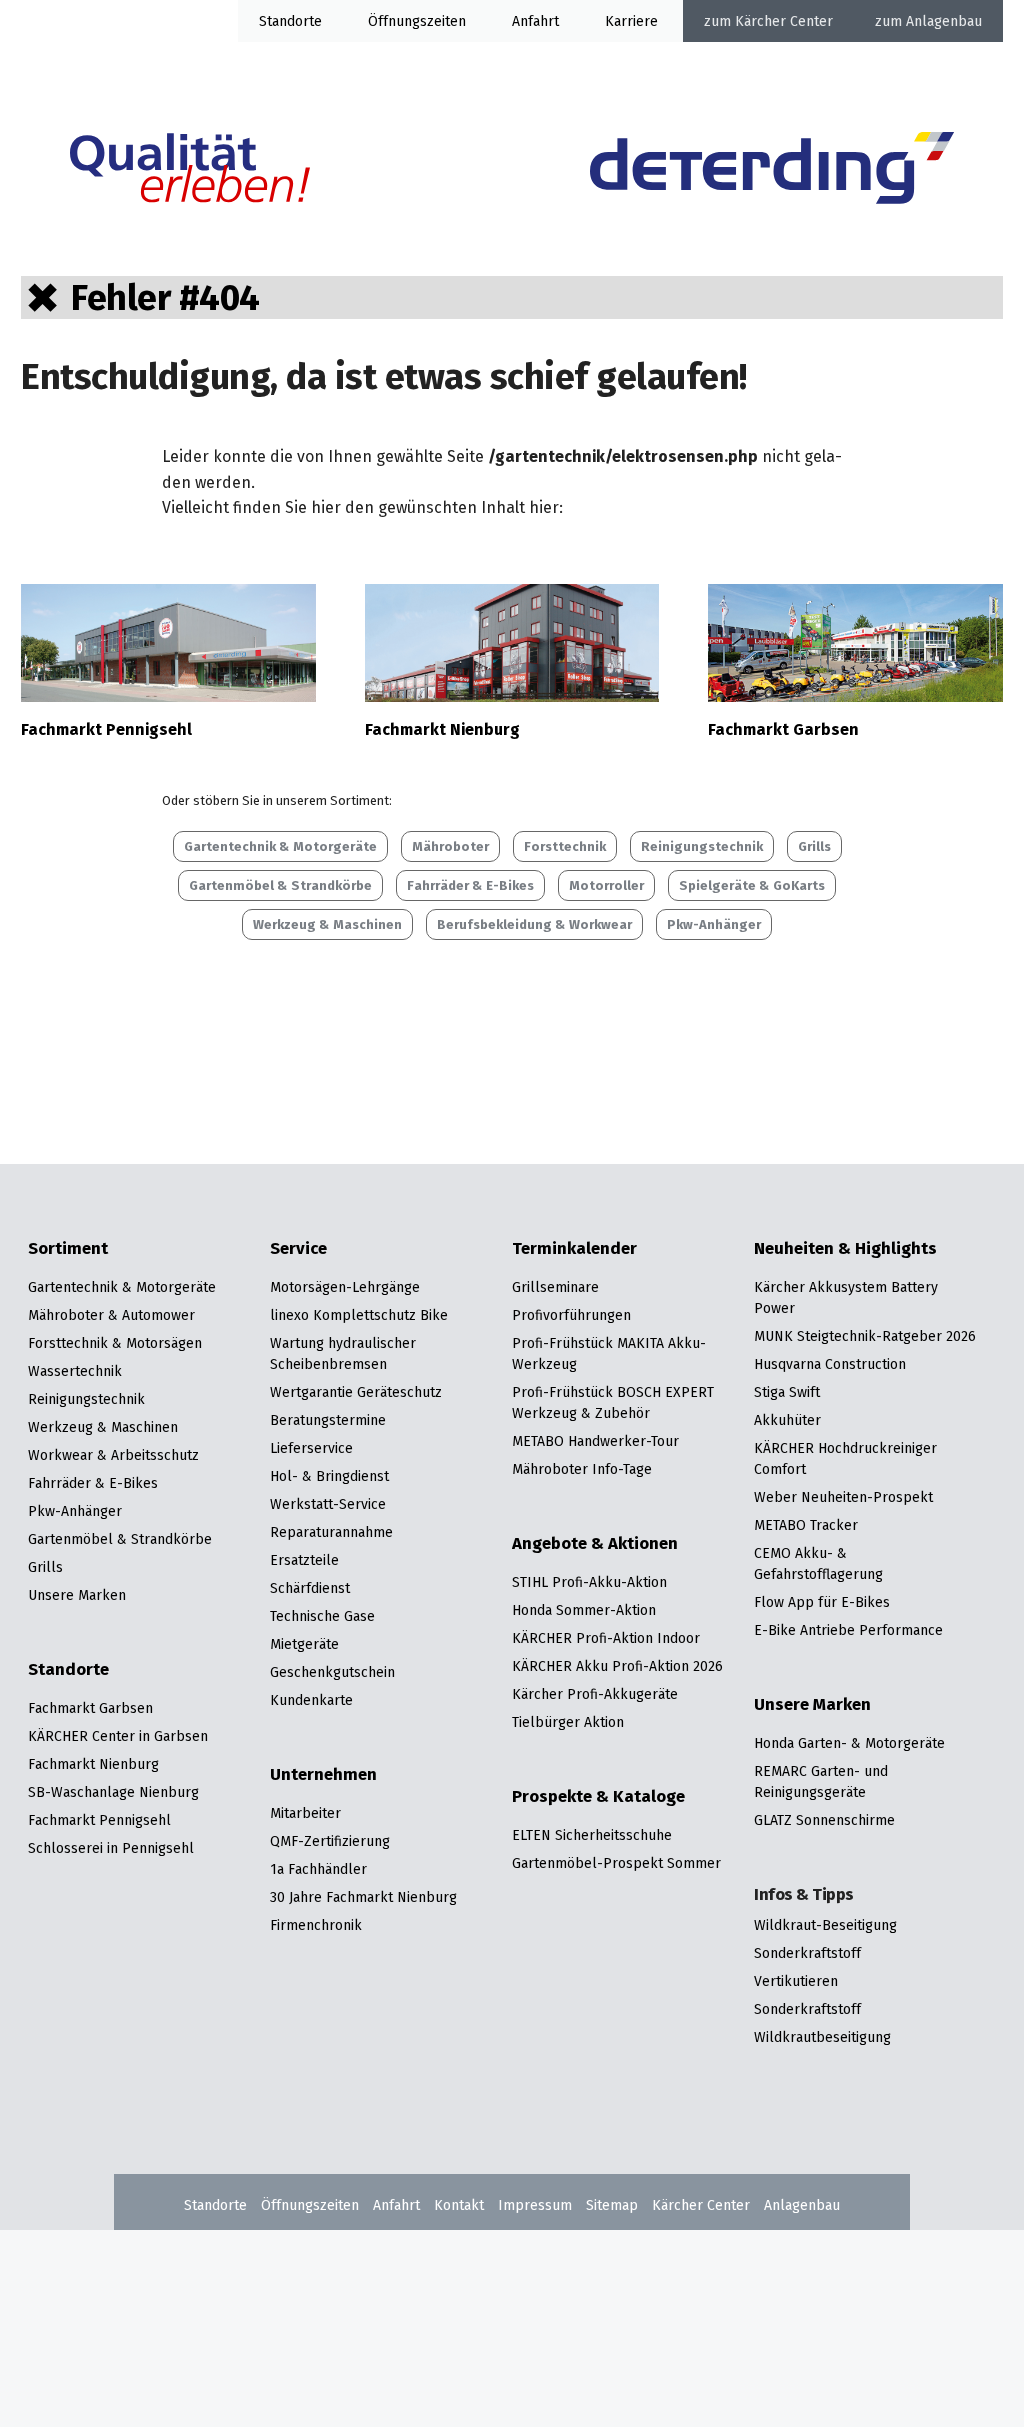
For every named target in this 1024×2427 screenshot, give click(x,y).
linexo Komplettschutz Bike (359, 1315)
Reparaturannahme (331, 1532)
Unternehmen (323, 1775)
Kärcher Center (784, 21)
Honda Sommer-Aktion (584, 1610)
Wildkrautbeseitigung (822, 2037)
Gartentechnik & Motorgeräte (280, 846)
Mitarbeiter (305, 1813)
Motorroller (606, 885)
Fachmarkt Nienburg (442, 729)
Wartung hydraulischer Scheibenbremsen (343, 1353)
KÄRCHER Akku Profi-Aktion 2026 (617, 1666)
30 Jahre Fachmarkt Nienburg (363, 1897)
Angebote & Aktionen (595, 1544)
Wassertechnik (75, 1371)
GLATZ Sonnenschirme (824, 1820)
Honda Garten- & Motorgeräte (849, 1743)
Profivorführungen (571, 1315)
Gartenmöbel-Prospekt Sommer (616, 1863)
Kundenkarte (311, 1700)
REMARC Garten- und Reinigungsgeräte (821, 1781)
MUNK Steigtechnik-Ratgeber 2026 (865, 1336)
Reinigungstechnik (702, 846)
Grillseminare (555, 1287)
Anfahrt (535, 21)
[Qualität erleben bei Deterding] (190, 171)
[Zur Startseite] (772, 171)
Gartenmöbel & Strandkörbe (280, 885)
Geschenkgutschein (332, 1672)
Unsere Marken (77, 1595)
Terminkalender (574, 1249)
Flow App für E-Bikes (822, 1602)
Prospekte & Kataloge (598, 1797)
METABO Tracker (806, 1525)
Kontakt (459, 2205)
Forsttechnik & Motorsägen (115, 1343)
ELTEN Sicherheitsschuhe (592, 1835)
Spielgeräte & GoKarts (752, 885)
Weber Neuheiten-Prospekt (843, 1497)
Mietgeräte (304, 1644)
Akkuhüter (787, 1420)
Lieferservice (311, 1448)
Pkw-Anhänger (714, 924)
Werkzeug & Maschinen (327, 924)
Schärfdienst (310, 1588)
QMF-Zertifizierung (330, 1841)
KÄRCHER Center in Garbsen (118, 1736)
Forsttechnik (565, 846)
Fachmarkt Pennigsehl (106, 729)
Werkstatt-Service (328, 1504)
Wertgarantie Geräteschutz (356, 1392)
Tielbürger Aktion (568, 1722)
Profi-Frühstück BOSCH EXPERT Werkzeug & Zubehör (613, 1402)
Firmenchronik (316, 1925)
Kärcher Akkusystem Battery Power (846, 1297)
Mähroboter (450, 846)
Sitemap (612, 2205)
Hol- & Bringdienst (329, 1476)
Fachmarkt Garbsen (783, 729)
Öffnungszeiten (310, 2205)
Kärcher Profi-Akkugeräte (595, 1694)
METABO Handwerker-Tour (595, 1441)
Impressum (535, 2205)
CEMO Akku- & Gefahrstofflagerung (818, 1563)
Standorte (290, 21)
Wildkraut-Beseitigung (825, 1925)
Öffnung (394, 21)
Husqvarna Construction (830, 1364)
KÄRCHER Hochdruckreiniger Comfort (845, 1458)
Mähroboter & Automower (111, 1315)
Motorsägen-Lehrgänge (345, 1287)
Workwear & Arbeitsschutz (113, 1455)
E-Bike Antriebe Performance (848, 1630)
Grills (814, 846)
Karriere (631, 21)
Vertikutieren (796, 1981)
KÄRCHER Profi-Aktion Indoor (606, 1638)
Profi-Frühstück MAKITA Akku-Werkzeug (609, 1353)
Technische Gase (322, 1616)
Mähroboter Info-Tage (582, 1469)
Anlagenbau (944, 21)
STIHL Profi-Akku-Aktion (589, 1582)
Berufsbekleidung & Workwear (534, 924)
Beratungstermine (328, 1420)
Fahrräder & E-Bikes (470, 885)
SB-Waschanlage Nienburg (113, 1792)
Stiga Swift (787, 1392)
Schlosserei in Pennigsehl (111, 1848)
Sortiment (68, 1249)
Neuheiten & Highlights (845, 1249)
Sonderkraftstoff (807, 1953)
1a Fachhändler (318, 1869)
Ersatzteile (304, 1560)
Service (298, 1249)
